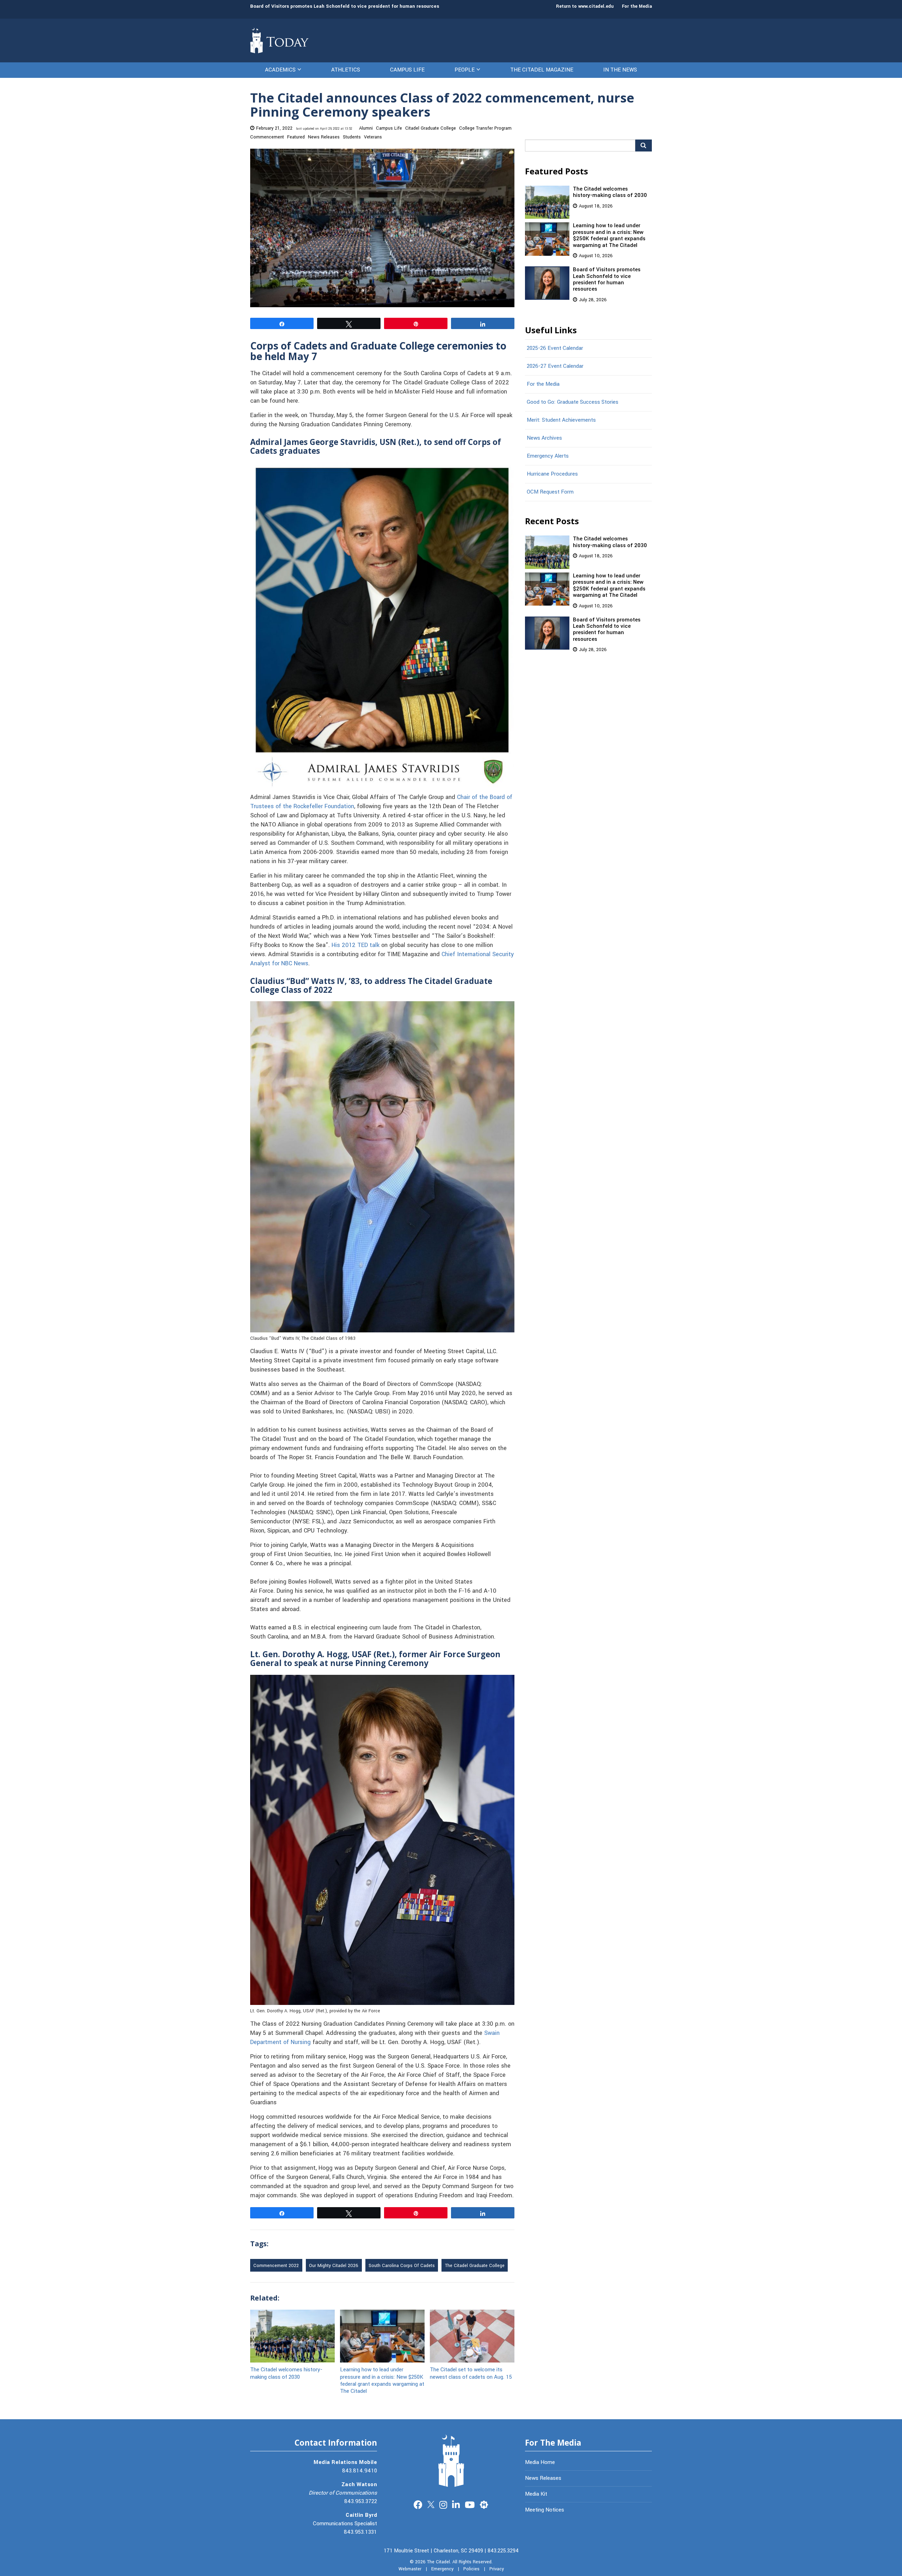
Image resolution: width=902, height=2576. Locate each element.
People (465, 70)
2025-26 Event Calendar (555, 348)
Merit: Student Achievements (561, 420)
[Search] (644, 145)
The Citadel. (439, 2562)
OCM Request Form (550, 492)
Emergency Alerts (548, 456)
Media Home (540, 2462)
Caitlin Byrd (361, 2515)
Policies (471, 2569)
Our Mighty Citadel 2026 (334, 2266)
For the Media (637, 6)
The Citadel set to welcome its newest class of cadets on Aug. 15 (471, 2373)
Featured (296, 137)
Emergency (442, 2569)
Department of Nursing (280, 2042)
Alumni (366, 128)
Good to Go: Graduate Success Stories (573, 402)
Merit (484, 2504)
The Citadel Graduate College (475, 2266)
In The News (620, 70)
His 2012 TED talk (356, 945)
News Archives (544, 438)
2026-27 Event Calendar (555, 366)
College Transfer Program (485, 128)
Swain (492, 2033)
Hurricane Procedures (552, 474)
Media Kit (536, 2494)
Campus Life (407, 70)
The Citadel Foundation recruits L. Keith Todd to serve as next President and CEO (344, 6)
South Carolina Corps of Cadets (402, 2266)
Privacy (497, 2569)
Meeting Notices (545, 2510)
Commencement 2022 (276, 2266)
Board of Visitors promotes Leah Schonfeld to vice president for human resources (607, 279)
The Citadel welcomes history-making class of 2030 (286, 2373)
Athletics (346, 70)
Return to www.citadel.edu (585, 6)
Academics (280, 70)
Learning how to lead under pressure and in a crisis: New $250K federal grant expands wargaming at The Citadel (382, 2380)
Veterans (373, 137)
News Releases (324, 137)
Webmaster (410, 2569)
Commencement (267, 137)
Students (352, 137)
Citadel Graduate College (431, 128)
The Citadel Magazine (542, 70)
